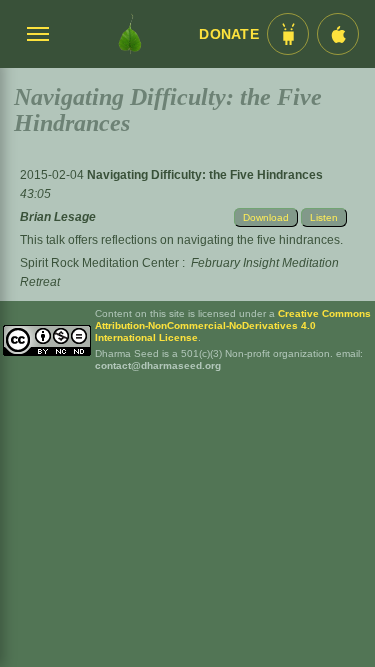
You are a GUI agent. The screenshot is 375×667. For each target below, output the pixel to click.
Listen (324, 217)
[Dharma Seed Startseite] (129, 34)
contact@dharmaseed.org (158, 365)
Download (266, 217)
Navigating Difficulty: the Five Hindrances (205, 175)
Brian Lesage (58, 217)
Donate (229, 34)
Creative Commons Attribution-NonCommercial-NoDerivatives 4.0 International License (233, 325)
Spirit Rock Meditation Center (99, 263)
